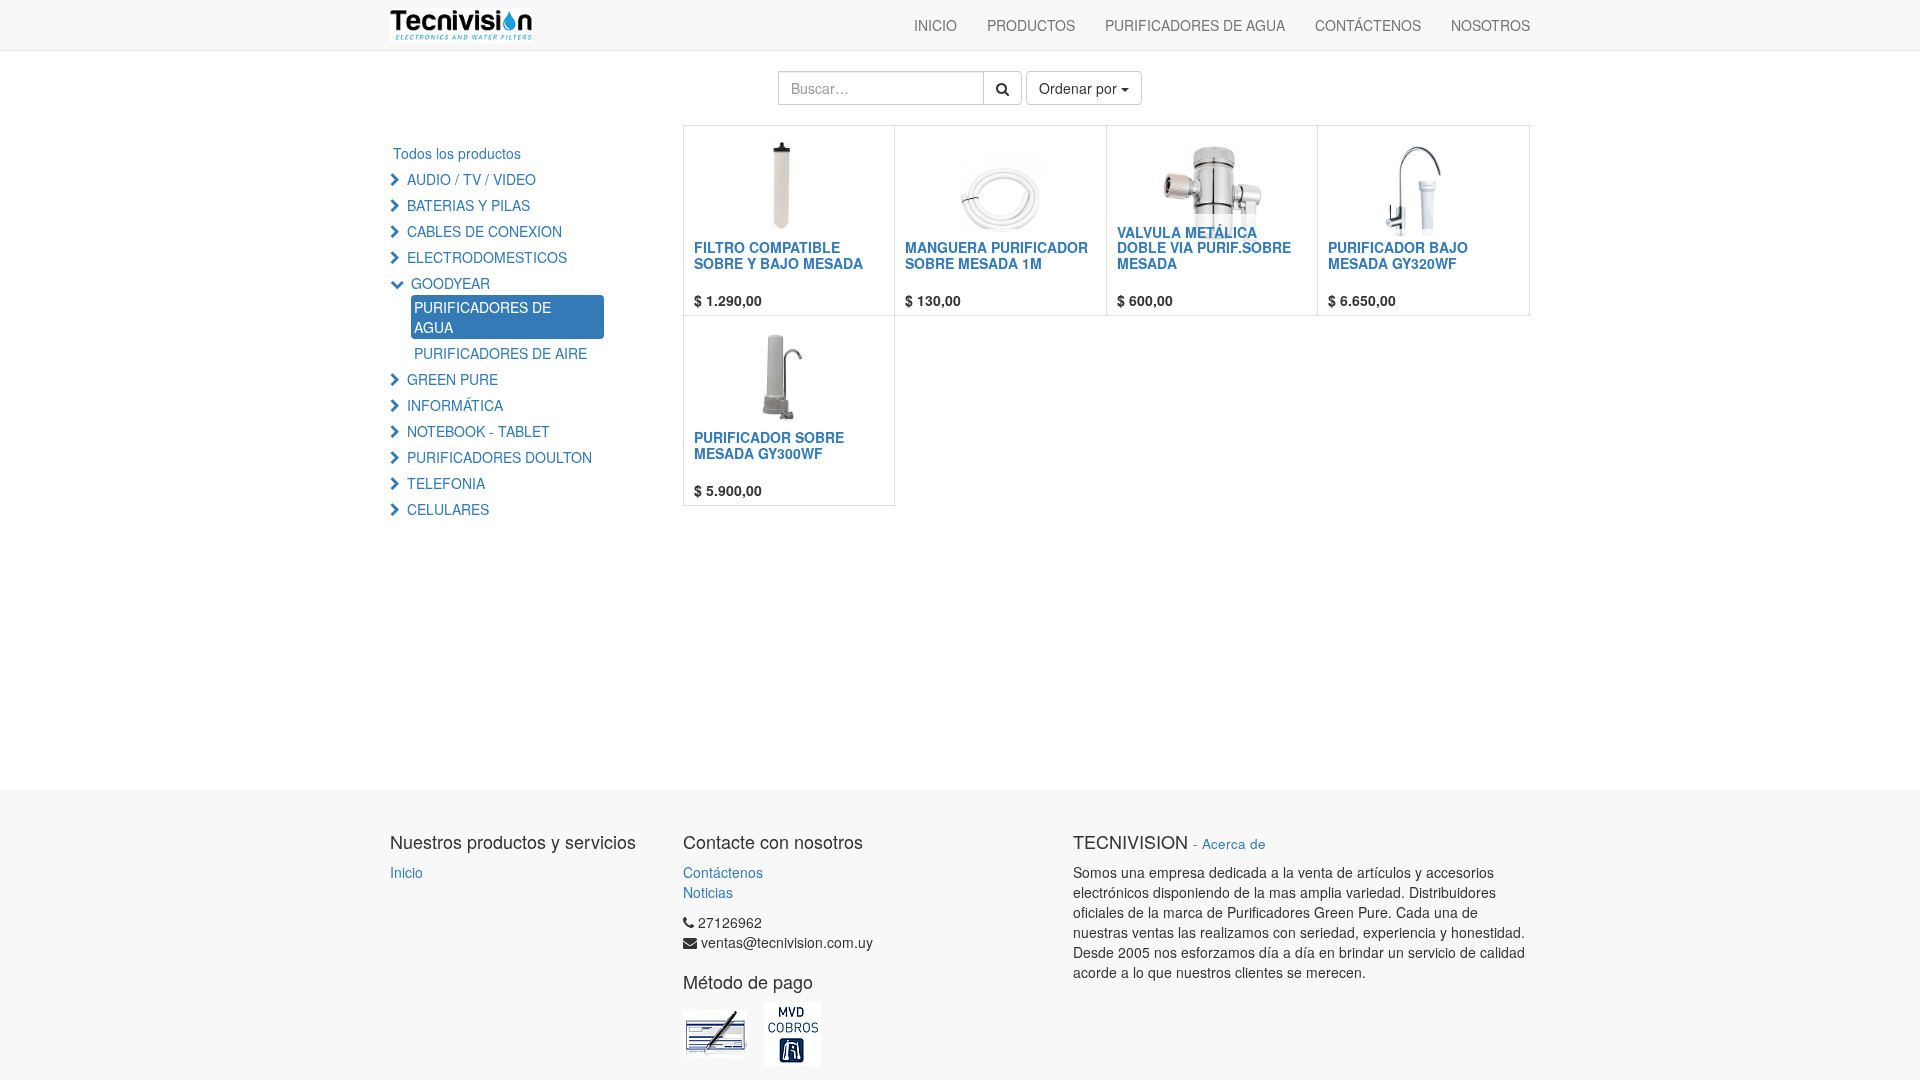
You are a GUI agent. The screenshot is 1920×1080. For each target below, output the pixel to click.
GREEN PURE (452, 379)
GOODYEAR (450, 283)
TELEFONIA (446, 483)
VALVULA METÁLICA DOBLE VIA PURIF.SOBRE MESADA (1204, 247)
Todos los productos (457, 153)
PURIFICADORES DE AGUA (482, 317)
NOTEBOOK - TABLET (478, 431)
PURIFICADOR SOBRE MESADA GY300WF (769, 444)
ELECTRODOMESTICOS (487, 257)
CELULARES (448, 509)
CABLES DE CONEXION (484, 231)
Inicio (406, 872)
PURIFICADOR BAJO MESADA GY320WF (1398, 254)
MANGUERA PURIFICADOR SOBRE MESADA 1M (996, 254)
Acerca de (1234, 843)
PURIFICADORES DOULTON (499, 457)
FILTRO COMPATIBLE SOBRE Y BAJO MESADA (778, 254)
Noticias (708, 892)
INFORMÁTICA (455, 405)
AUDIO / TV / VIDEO (471, 179)
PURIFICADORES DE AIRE (500, 353)
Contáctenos (723, 872)
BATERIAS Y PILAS (468, 205)
